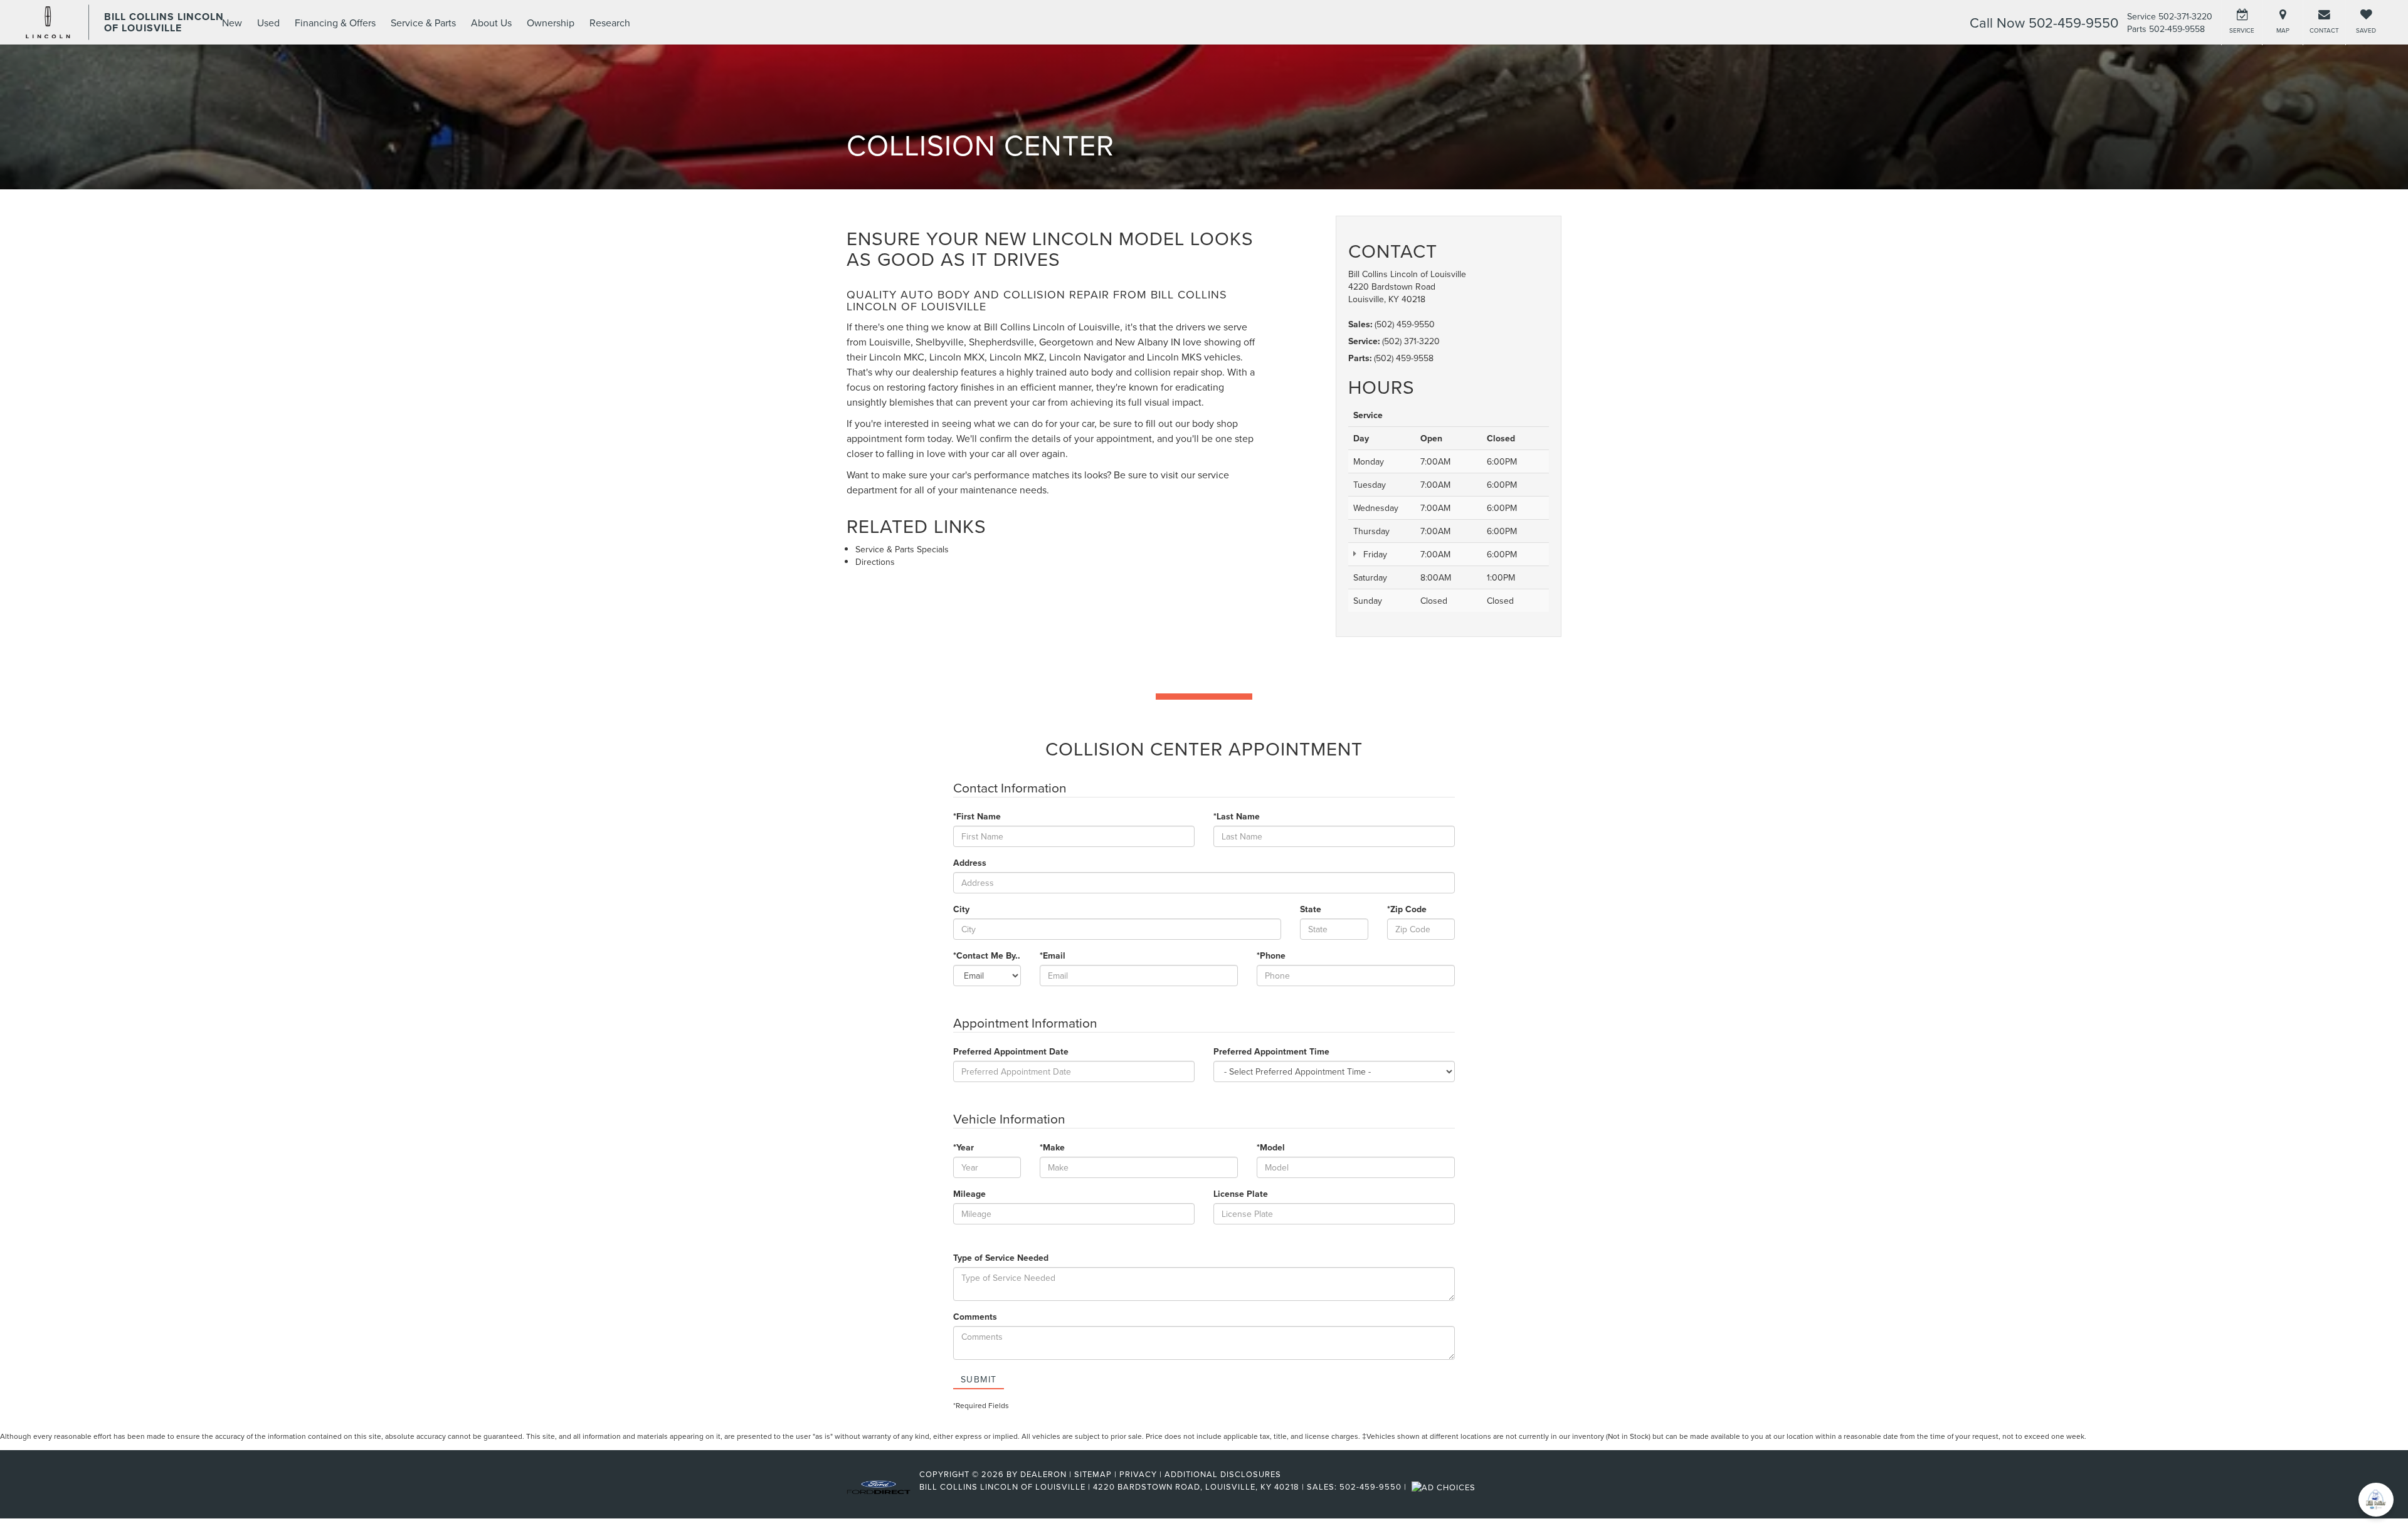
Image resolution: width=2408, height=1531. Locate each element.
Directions (875, 562)
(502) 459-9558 (1404, 358)
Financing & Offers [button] (335, 23)
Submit (979, 1379)
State (1311, 909)
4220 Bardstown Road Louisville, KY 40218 (1392, 293)
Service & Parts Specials (902, 549)
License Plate (1241, 1194)
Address (970, 863)
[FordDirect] (879, 1486)
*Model (1271, 1147)
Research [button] (610, 23)
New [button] (232, 23)
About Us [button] (491, 23)
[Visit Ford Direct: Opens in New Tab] (1445, 1486)
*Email (1053, 955)
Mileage (969, 1194)
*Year (964, 1147)
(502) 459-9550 (1405, 324)
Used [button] (268, 23)
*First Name (977, 816)
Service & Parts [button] (423, 23)
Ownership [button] (551, 23)
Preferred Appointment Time (1271, 1051)
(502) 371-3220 (1411, 341)
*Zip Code (1407, 909)
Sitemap (1093, 1474)
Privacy (1138, 1474)
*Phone (1271, 955)
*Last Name (1237, 816)
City (961, 909)
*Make (1052, 1147)
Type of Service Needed (1001, 1258)
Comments (975, 1317)
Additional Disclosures (1223, 1474)
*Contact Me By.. (987, 955)
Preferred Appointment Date (1011, 1051)
